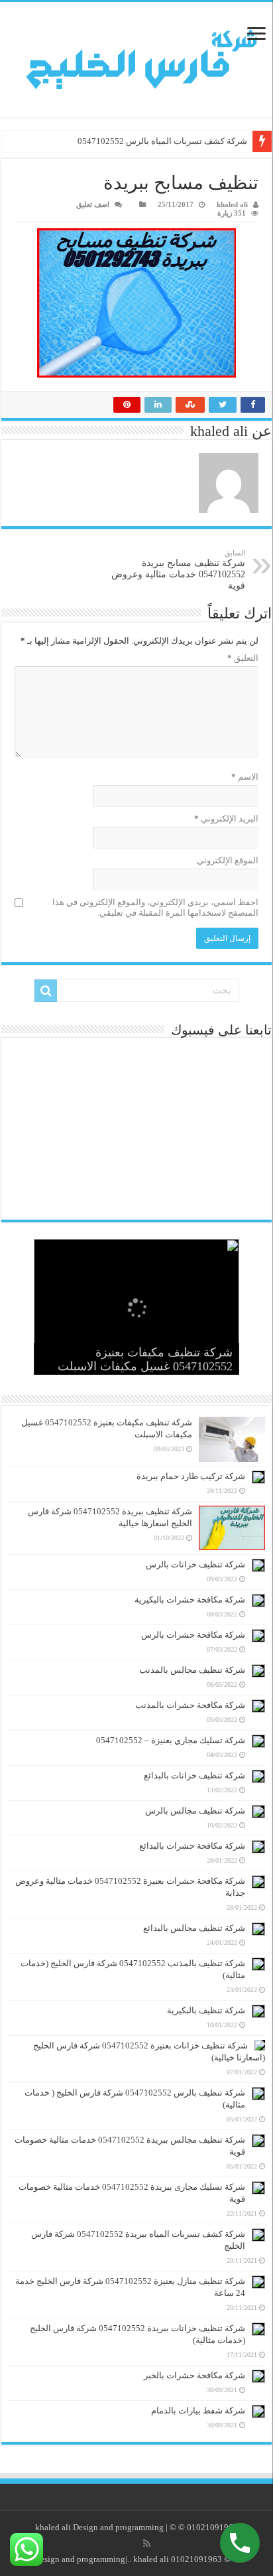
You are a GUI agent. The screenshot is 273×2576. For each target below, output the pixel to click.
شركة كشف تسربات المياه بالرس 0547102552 (162, 141)
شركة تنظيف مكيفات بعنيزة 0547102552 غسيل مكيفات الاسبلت (145, 1359)
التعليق (243, 658)
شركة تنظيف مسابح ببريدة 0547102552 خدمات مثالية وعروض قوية (178, 570)
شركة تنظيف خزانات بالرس (195, 1564)
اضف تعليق (93, 204)
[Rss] (147, 2543)
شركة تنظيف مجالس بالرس (195, 1811)
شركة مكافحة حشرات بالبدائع (192, 1846)
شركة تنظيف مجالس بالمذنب (192, 1670)
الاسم (245, 777)
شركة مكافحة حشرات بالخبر (194, 2375)
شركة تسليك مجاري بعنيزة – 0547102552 (171, 1740)
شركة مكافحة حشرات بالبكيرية (190, 1600)
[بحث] (46, 991)
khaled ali (232, 204)
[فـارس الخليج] (136, 60)
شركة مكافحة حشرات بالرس (193, 1635)
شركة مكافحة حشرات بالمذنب (190, 1705)
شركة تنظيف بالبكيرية (206, 2010)
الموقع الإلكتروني (228, 860)
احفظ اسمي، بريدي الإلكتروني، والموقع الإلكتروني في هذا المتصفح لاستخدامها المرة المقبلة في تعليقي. (155, 907)
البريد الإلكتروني (226, 819)
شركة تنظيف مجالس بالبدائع (194, 1928)
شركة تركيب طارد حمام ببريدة (191, 1476)
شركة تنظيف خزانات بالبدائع (194, 1775)
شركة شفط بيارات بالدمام (198, 2410)
